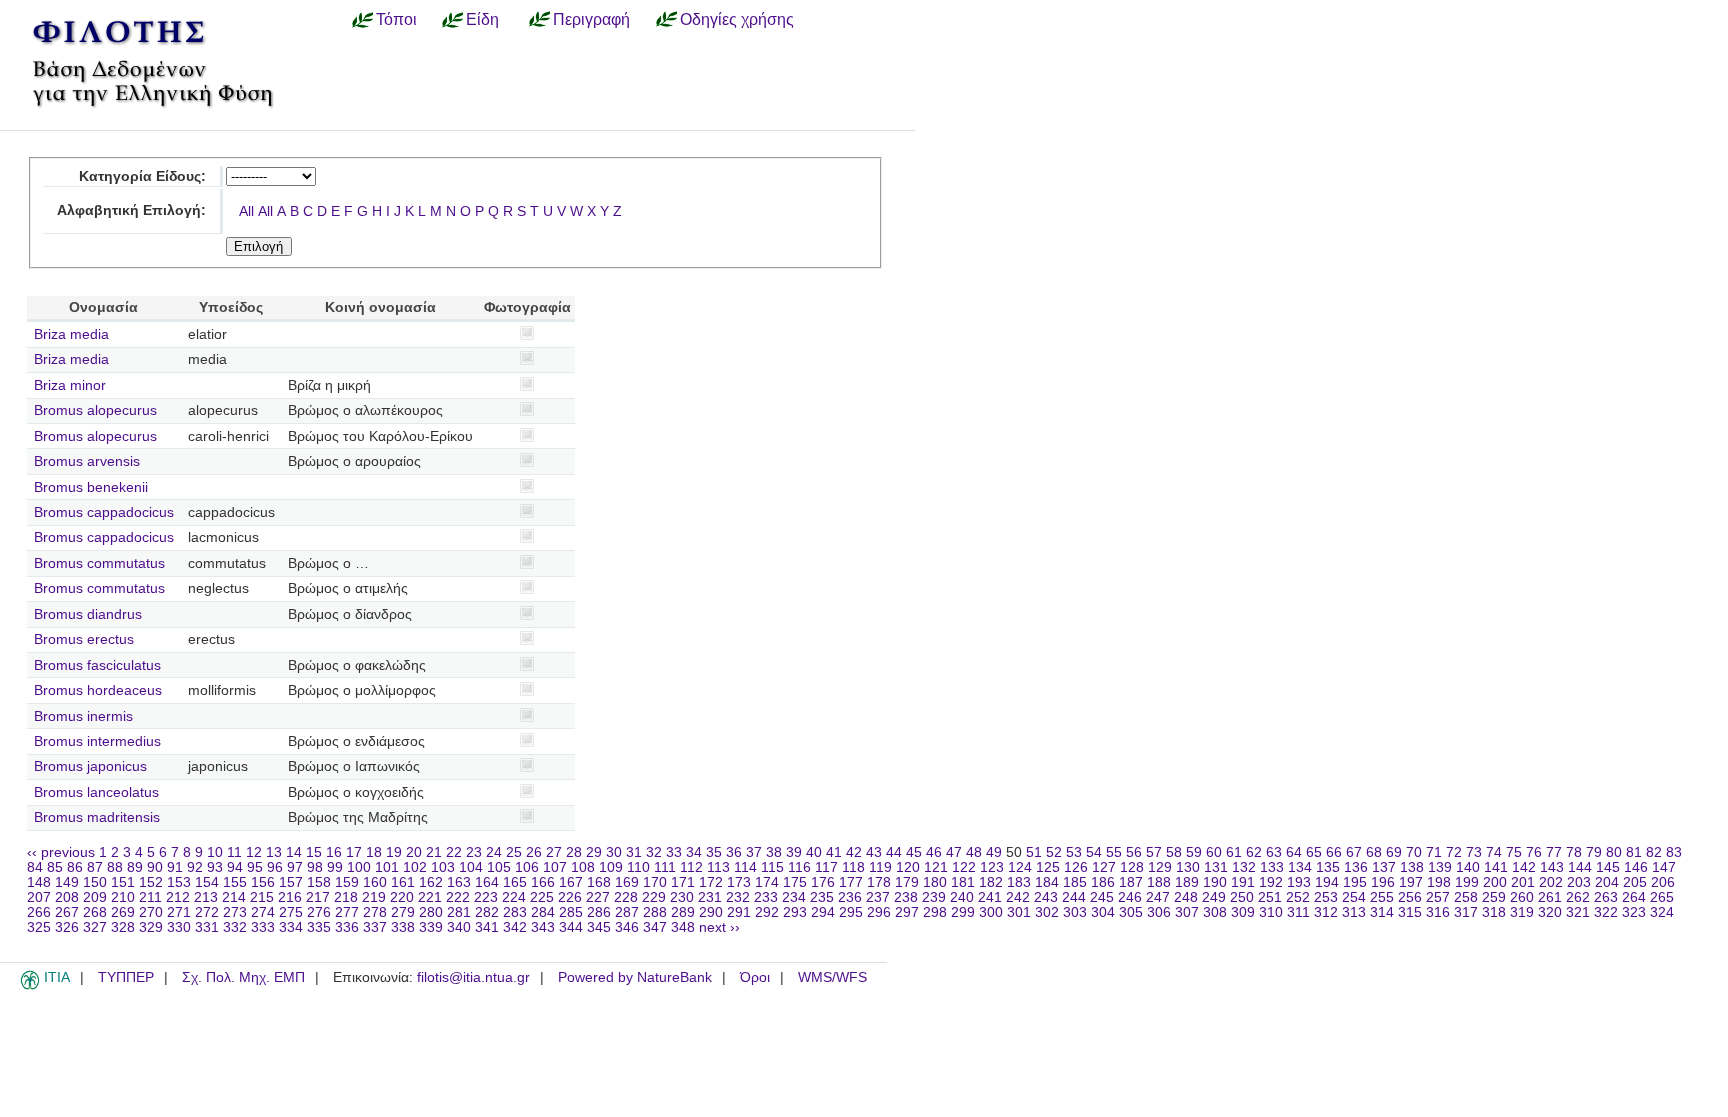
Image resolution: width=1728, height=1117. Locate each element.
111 (665, 867)
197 (1411, 882)
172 (711, 882)
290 (711, 912)
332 (235, 927)
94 (235, 867)
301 (1019, 912)
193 (1299, 882)
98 (315, 867)
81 (1634, 852)
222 (458, 897)
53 (1074, 852)
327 (95, 927)
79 (1594, 852)
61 (1234, 852)
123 (992, 867)
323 (1634, 912)
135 (1328, 867)
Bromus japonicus (90, 766)
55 (1114, 852)
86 (75, 867)
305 (1131, 912)
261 (1550, 897)
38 (774, 852)
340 (459, 927)
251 (1270, 897)
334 (291, 927)
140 (1468, 867)
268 (95, 912)
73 (1474, 852)
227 (598, 897)
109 (611, 867)
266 (39, 912)
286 (599, 912)
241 (990, 897)
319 (1522, 912)
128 (1132, 867)
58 (1174, 852)
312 (1326, 912)
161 (403, 882)
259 (1494, 897)
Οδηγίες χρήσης (737, 19)
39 (794, 852)
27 (554, 852)
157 (291, 882)
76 (1534, 852)
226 (570, 897)
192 (1271, 882)
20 (414, 852)
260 (1522, 897)
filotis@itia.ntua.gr (473, 977)
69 (1394, 852)
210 (123, 897)
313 (1354, 912)
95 (255, 867)
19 (394, 852)
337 (375, 927)
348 (683, 927)
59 (1194, 852)
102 (415, 867)
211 (150, 897)
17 (354, 852)
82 (1654, 852)
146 (1636, 867)
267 (67, 912)
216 (290, 897)
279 (403, 912)
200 (1495, 882)
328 (123, 927)
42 (854, 852)
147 (1664, 867)
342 (515, 927)
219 (374, 897)
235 (822, 897)
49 (994, 852)
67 (1354, 852)
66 (1334, 852)
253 (1326, 897)
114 (745, 867)
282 (487, 912)
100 (359, 867)
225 (542, 897)
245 (1102, 897)
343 (543, 927)
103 (443, 867)
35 (714, 852)
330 (179, 927)
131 (1216, 867)
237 (878, 897)
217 (318, 897)
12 (254, 852)
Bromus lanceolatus (96, 792)
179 (907, 882)
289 (683, 912)
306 (1159, 912)
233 (766, 897)
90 (155, 867)
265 (1662, 897)
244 (1074, 897)
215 (262, 897)
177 (851, 882)
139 (1440, 867)
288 (655, 912)
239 (934, 897)
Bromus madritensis (97, 817)
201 (1523, 882)
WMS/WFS (832, 977)
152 (151, 882)
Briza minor (70, 385)
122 (964, 867)
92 (195, 867)
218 (346, 897)
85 (55, 867)
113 (718, 867)
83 (1674, 852)
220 (402, 897)
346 (627, 927)
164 (487, 882)
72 (1454, 852)
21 (434, 852)
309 (1243, 912)
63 (1274, 852)
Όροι (755, 977)
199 (1467, 882)
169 (627, 882)
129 (1160, 867)
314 (1382, 912)
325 (39, 927)
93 (215, 867)
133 (1272, 867)
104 (471, 867)
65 (1314, 852)
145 (1608, 867)
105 (499, 867)
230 (682, 897)
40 (814, 852)
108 (583, 867)
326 (67, 927)
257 (1438, 897)
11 (234, 852)
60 (1214, 852)
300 (991, 912)
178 (879, 882)
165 (515, 882)
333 (263, 927)
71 (1434, 852)
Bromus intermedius (97, 741)
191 (1243, 882)
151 (123, 882)
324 (1662, 912)
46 (934, 852)
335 (319, 927)
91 (175, 867)
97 (295, 867)
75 (1514, 852)
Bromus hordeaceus (98, 690)
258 (1466, 897)
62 (1254, 852)
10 (215, 852)
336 (347, 927)
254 (1354, 897)
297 (907, 912)
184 (1047, 882)
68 (1374, 852)
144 (1580, 867)
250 (1242, 897)
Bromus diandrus (88, 614)
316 (1438, 912)
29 (594, 852)
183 (1019, 882)
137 (1384, 867)
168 (599, 882)
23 (474, 852)
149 (67, 882)
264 (1634, 897)
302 (1047, 912)
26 (534, 852)
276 (319, 912)
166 (543, 882)
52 (1054, 852)
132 (1244, 867)
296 (879, 912)
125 (1048, 867)
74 (1494, 852)
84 (35, 867)
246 (1130, 897)
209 (95, 897)
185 (1075, 882)
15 (314, 852)
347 (655, 927)
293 (795, 912)
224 (514, 897)
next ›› (719, 927)
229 (654, 897)
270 (151, 912)
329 (151, 927)
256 (1410, 897)
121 (936, 867)
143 (1552, 867)
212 (178, 897)
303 (1075, 912)
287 (627, 912)
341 (487, 927)
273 (235, 912)
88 (115, 867)
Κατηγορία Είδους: (142, 176)
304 (1103, 912)
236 (850, 897)
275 (291, 912)
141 (1496, 867)
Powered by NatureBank (635, 977)
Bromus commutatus (99, 563)
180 (935, 882)
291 (739, 912)
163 (459, 882)
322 (1606, 912)
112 (691, 867)
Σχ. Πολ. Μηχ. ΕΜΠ (243, 977)
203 (1579, 882)
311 (1298, 912)
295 (851, 912)
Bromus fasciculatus (97, 665)
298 (935, 912)
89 (135, 867)
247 (1158, 897)
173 (739, 882)
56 (1134, 852)
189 (1187, 882)
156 (263, 882)
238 (906, 897)
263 (1606, 897)
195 (1355, 882)
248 (1186, 897)
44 (894, 852)
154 (207, 882)
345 (599, 927)
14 (294, 852)
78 (1574, 852)
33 (674, 852)
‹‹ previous (61, 852)
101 (387, 867)
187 (1131, 882)
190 (1215, 882)
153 (179, 882)
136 (1356, 867)
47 (954, 852)
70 (1414, 852)
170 (655, 882)
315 (1410, 912)
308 (1215, 912)
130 (1188, 867)
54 (1094, 852)
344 (571, 927)
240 (962, 897)
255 (1382, 897)
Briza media (71, 334)
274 (263, 912)
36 (734, 852)
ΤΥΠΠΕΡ (126, 977)
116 (799, 867)
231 (710, 897)
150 (95, 882)
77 (1554, 852)
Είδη (482, 19)
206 (1663, 882)
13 (274, 852)
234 (794, 897)
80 (1614, 852)
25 (514, 852)
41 (834, 852)
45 (914, 852)
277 (347, 912)
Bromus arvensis (87, 461)
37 (754, 852)
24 (494, 852)
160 (375, 882)
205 (1635, 882)
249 (1214, 897)
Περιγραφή (591, 19)
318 (1494, 912)
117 (826, 867)
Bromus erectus (84, 639)
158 (319, 882)
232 (738, 897)
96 (275, 867)
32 (654, 852)
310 (1271, 912)
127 (1104, 867)
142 (1524, 867)
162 (431, 882)
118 (853, 867)
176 (823, 882)
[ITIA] (30, 986)
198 (1439, 882)
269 (123, 912)
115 (772, 867)
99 (335, 867)
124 (1020, 867)
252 (1298, 897)
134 (1300, 867)
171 (683, 882)
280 (431, 912)
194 (1327, 882)
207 (39, 897)
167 (571, 882)
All (246, 211)
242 (1018, 897)
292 (767, 912)
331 (207, 927)
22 (454, 852)
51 (1034, 852)
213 (206, 897)
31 (634, 852)
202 (1551, 882)
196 (1383, 882)
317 (1466, 912)
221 (430, 897)
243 (1046, 897)
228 (626, 897)
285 (571, 912)
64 (1294, 852)
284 (543, 912)
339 (431, 927)
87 (95, 867)
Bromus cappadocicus (104, 512)
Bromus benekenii (91, 487)
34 (694, 852)
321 (1578, 912)
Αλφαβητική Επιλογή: (131, 210)
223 (486, 897)
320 (1550, 912)
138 (1412, 867)
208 (67, 897)
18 (374, 852)
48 (974, 852)
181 (963, 882)
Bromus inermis (83, 716)
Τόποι (396, 19)
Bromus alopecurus (95, 410)
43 (874, 852)
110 (638, 867)
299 (963, 912)
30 (614, 852)
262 (1578, 897)
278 (375, 912)
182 (991, 882)
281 (459, 912)
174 (767, 882)
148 (39, 882)
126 (1076, 867)
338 (403, 927)
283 (515, 912)
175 (795, 882)
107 (555, 867)
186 (1103, 882)
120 (908, 867)
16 (334, 852)
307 (1187, 912)
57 (1154, 852)
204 (1607, 882)
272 (207, 912)
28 (574, 852)
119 (880, 867)
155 (235, 882)
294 (823, 912)
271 (179, 912)
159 (347, 882)
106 (527, 867)
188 (1159, 882)
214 (234, 897)
